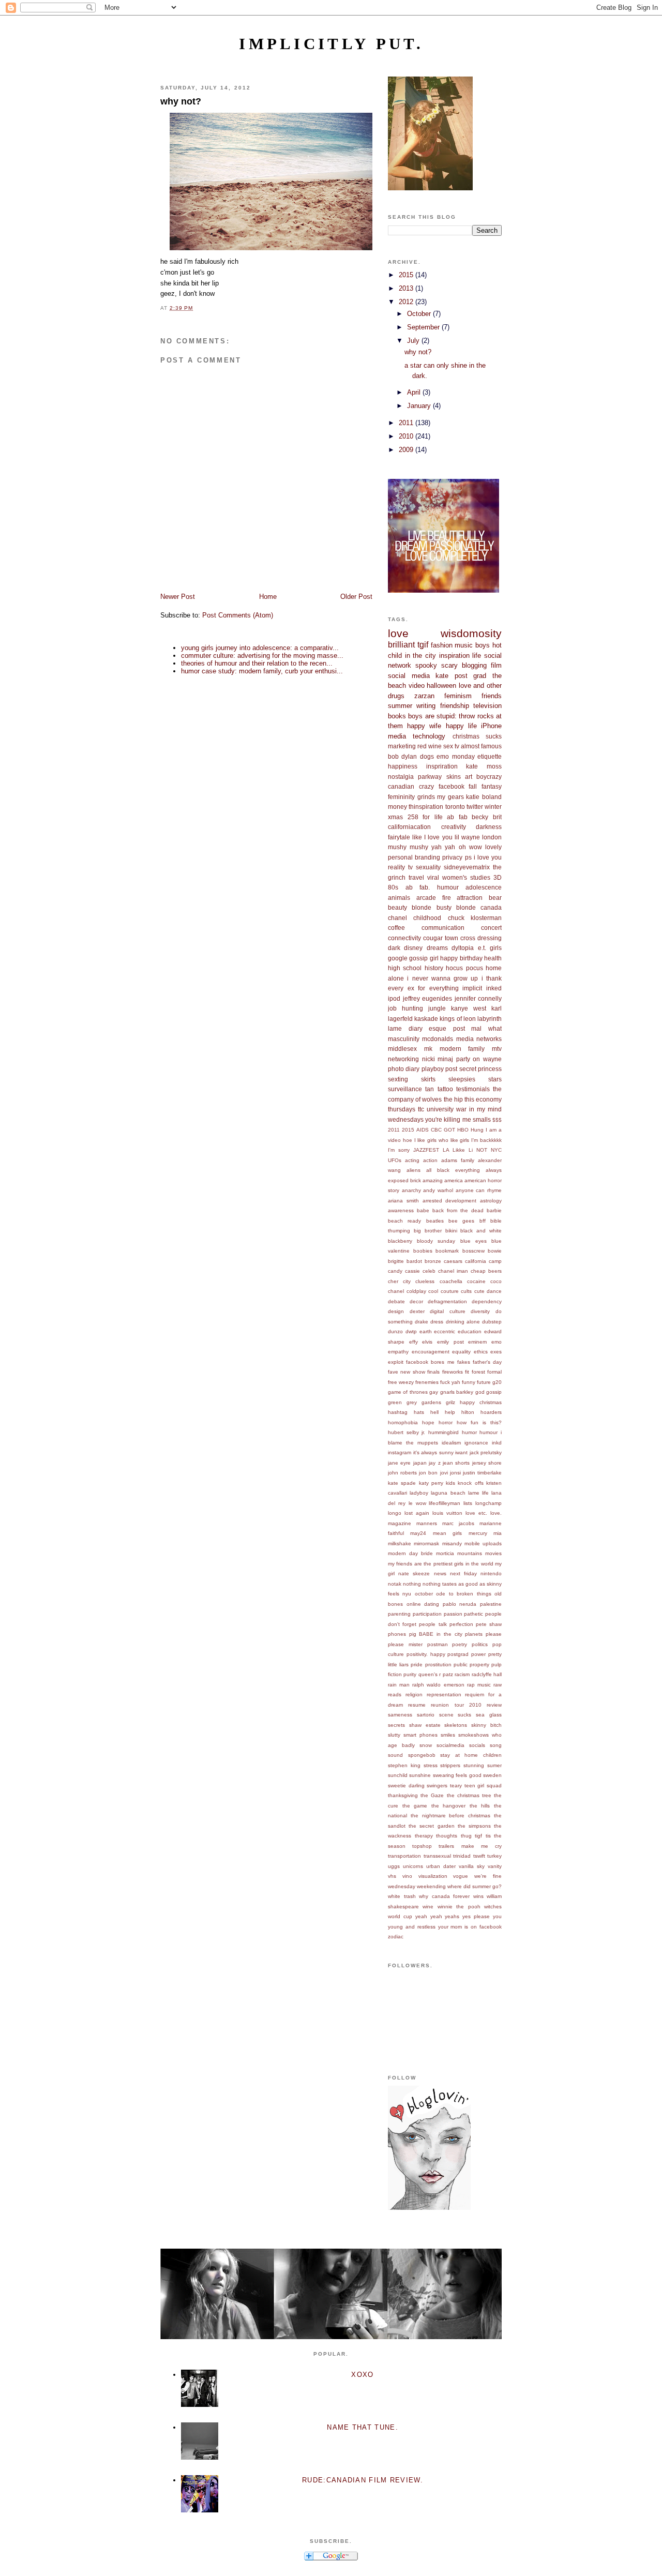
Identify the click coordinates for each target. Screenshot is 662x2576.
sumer (494, 1765)
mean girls (447, 1533)
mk (428, 1049)
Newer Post (178, 597)
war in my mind (479, 1109)
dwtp (411, 1331)
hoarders (491, 1412)
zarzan (424, 696)
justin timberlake (482, 1473)
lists (468, 1503)
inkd (497, 1443)
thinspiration (426, 807)
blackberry (400, 1241)
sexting (398, 1079)
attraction (470, 898)
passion (453, 1614)
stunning (474, 1765)
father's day (487, 1362)
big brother (428, 1231)
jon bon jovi (433, 1473)
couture (450, 1291)
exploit (396, 1362)
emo (496, 1342)
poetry (460, 1644)
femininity (401, 797)
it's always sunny (433, 1452)
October (420, 314)
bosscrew (473, 1251)
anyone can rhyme (479, 1190)
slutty (394, 1735)
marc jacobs (458, 1523)
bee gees (461, 1221)
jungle (437, 1008)
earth (426, 1331)
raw (498, 1685)
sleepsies (462, 1079)
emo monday (455, 756)
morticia (445, 1553)
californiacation (409, 827)
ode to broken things (463, 1594)
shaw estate (425, 1725)
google (398, 958)
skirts (428, 1079)
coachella (451, 1281)
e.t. (482, 948)
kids (450, 1483)
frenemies (427, 1382)
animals (399, 898)
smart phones (420, 1735)
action (430, 1160)
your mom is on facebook (470, 1927)
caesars (453, 1261)
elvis (427, 1342)
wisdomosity (471, 633)
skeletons (456, 1725)
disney (413, 948)
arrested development (450, 1201)
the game (415, 1806)
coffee (396, 928)
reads (395, 1694)
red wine (430, 746)
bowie (495, 1251)
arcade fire (434, 898)
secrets (396, 1725)
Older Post (356, 597)
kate (442, 676)
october (424, 1594)
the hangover (449, 1806)
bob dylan (402, 756)
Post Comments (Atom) (238, 615)
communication (443, 928)
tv (457, 746)
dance (494, 1291)
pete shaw (489, 1624)
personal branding (414, 857)
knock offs (470, 1483)
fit (467, 1372)
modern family (462, 1049)
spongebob (422, 1755)
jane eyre (399, 1463)
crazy (426, 786)
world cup (400, 1916)
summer (400, 706)
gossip (494, 1392)
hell (434, 1412)
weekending (431, 1886)
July (414, 341)
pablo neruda (460, 1604)
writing (426, 706)
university (440, 1109)
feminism (458, 696)
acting (412, 1160)
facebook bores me (430, 1362)
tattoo (445, 1089)
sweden (492, 1775)
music (464, 645)
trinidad (462, 1856)
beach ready (404, 1221)
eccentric (445, 1331)
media (397, 736)
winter (493, 807)
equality (461, 1352)
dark (394, 948)
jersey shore (487, 1463)
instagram (400, 1452)
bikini (451, 1231)
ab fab (457, 817)
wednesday (402, 1886)
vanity (495, 1866)
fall (473, 786)
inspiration (454, 656)
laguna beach (448, 1493)
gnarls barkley (457, 1392)
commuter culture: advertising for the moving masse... (262, 656)
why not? (181, 101)
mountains (470, 1553)
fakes (464, 1362)
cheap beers (486, 1271)
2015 (407, 275)
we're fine (488, 1876)
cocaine (476, 1281)
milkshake (400, 1543)
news (440, 1573)
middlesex (402, 1049)
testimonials (473, 1089)
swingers (437, 1786)
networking (403, 1059)
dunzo (395, 1331)
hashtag (398, 1412)
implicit (472, 988)
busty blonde (456, 907)
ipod (394, 998)
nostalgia (401, 777)
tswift (479, 1856)
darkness (489, 827)
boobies (423, 1251)
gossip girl (424, 958)
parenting (399, 1614)
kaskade (426, 1019)
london (492, 837)
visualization (433, 1876)
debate (396, 1301)
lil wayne (467, 837)
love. (496, 1513)
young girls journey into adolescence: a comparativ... (260, 648)
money (397, 807)
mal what (486, 1028)
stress (431, 1765)
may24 (418, 1533)
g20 (497, 1382)
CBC (436, 1130)
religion (414, 1694)
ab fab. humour (432, 887)
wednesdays (406, 1119)
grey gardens (424, 1402)
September (424, 327)
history (434, 968)
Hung (477, 1130)
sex (448, 746)
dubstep (492, 1322)
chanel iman (453, 1271)
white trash (402, 1896)
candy (395, 1271)
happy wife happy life (442, 726)
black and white (481, 1231)
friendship (455, 706)
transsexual (437, 1856)
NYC (496, 1150)
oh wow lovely (480, 847)
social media (409, 676)
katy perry (431, 1483)
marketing (402, 746)
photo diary (404, 1069)
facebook (452, 786)
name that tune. (363, 2427)
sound (395, 1755)
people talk (433, 1624)
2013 (407, 288)
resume (417, 1705)
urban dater (441, 1866)
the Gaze (432, 1795)
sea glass (489, 1715)
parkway (430, 777)
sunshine (420, 1775)
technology (429, 736)
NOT (482, 1150)
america (454, 1180)
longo (395, 1513)
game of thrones (408, 1392)
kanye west (469, 1008)
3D (498, 877)
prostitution (438, 1664)
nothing (412, 1584)
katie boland (484, 797)
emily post (450, 1342)
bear (495, 898)
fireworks (453, 1372)
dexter (417, 1311)
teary (456, 1786)
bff (483, 1221)
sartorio (426, 1715)
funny (469, 1382)
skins (454, 777)
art (469, 777)
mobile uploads (483, 1543)
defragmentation (447, 1301)
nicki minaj (438, 1059)
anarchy (411, 1190)
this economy (483, 1099)
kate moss (484, 766)
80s (393, 887)
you (497, 1916)
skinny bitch (486, 1725)
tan (430, 1089)
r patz (446, 1674)
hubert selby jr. (407, 1432)
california (476, 1261)
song (496, 1745)
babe (423, 1210)
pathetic (473, 1614)
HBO (463, 1130)
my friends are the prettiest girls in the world (441, 1564)
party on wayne (479, 1059)
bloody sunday (436, 1241)
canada (491, 907)
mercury (478, 1533)
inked (494, 988)
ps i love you (484, 857)
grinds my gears (441, 797)
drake (422, 1322)
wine (428, 1907)
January (420, 406)
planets (474, 1634)
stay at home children (471, 1755)
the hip (453, 1099)
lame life (478, 1493)
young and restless (412, 1927)
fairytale (399, 837)
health (493, 958)
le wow (417, 1503)
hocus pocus (464, 968)
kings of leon (457, 1019)
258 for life (425, 817)
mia (498, 1533)
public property (471, 1664)
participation (427, 1614)
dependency (487, 1301)
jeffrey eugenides (428, 998)
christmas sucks (477, 736)
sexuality (428, 867)
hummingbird (443, 1432)
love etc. (476, 1513)
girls (496, 948)
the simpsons (474, 1826)
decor (416, 1301)
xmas (395, 817)
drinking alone (463, 1322)
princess (490, 1069)
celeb (429, 1271)
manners (427, 1523)
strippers (450, 1765)
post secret (461, 1069)
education (470, 1331)
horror (446, 1422)
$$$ (497, 1120)
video (417, 686)
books (397, 716)
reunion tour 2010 (456, 1705)
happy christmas (481, 1402)
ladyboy (419, 1493)
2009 (407, 450)
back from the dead (458, 1210)
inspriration (442, 766)
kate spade (402, 1483)
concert (491, 928)
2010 (407, 436)
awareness (401, 1210)
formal (494, 1372)
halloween (441, 686)
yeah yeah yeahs (438, 1916)
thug (466, 1836)
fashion (442, 645)
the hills (480, 1806)
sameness (400, 1715)
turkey (494, 1856)
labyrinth (490, 1019)
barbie (494, 1210)
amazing (433, 1180)
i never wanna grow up (442, 978)
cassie (412, 1271)
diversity (480, 1311)
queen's (428, 1674)
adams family (458, 1160)
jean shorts (456, 1463)
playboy (433, 1069)
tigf (478, 1836)
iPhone (491, 726)
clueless (425, 1281)
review (494, 1705)
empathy (398, 1352)
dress (437, 1322)
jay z (434, 1463)
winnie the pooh (459, 1907)
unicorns (413, 1866)
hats (419, 1412)
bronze (433, 1261)
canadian (401, 786)
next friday (463, 1573)
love (398, 633)
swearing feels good (457, 1775)
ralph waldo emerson (438, 1685)
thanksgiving (403, 1795)
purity (410, 1674)
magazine (400, 1523)
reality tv (400, 867)
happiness (403, 766)
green (395, 1402)
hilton (468, 1412)
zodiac (396, 1937)
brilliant (401, 645)
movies (493, 1553)
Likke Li (463, 1150)
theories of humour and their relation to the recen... (257, 663)
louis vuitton (447, 1513)
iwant (461, 1452)
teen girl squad (483, 1786)
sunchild (398, 1775)
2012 (407, 302)
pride (417, 1664)
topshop (422, 1846)
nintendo (491, 1573)
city (407, 1281)
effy (413, 1342)
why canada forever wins (451, 1896)
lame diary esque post (426, 1028)
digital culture (448, 1311)
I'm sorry (399, 1150)
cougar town (441, 938)
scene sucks (455, 1715)
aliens (413, 1170)
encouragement (431, 1352)
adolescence (484, 887)
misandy (452, 1543)
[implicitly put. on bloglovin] (429, 2208)
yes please (476, 1916)
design (396, 1311)
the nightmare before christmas (450, 1816)
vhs (392, 1876)
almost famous (481, 746)
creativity (454, 827)
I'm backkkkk (486, 1140)
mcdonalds (438, 1039)
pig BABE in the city (436, 1634)
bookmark (447, 1251)
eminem (477, 1342)
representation (444, 1694)
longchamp (488, 1503)
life (477, 656)
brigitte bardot (405, 1261)
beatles (435, 1221)
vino (407, 1876)
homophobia (403, 1422)
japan (420, 1463)
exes (496, 1352)
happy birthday (461, 958)
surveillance (405, 1089)
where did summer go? (475, 1886)
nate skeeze (414, 1573)
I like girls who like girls (442, 1140)
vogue (461, 1876)
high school (405, 968)
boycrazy (489, 777)
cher (393, 1281)
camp (495, 1261)
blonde (422, 907)
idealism (451, 1443)
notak (395, 1584)
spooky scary (437, 665)
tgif (423, 645)
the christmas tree (469, 1795)
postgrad (458, 1654)
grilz (450, 1402)
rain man (399, 1685)
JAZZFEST (426, 1150)
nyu (407, 1594)
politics (480, 1644)
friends (492, 696)
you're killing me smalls (458, 1119)
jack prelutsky (486, 1452)
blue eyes (473, 1241)
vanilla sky (472, 1866)
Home (268, 597)
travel (416, 877)
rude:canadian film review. (363, 2480)
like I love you (432, 837)
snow (426, 1745)
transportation (404, 1856)
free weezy (401, 1382)
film (496, 665)
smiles (448, 1735)
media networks (479, 1039)
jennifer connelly (478, 998)
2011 (407, 423)
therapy (424, 1836)
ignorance (476, 1443)
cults (466, 1291)
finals (433, 1372)
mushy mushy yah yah (422, 847)
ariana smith (403, 1201)
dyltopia (463, 948)
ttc (421, 1109)
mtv (497, 1049)
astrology (491, 1201)
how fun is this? (479, 1422)
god (480, 1392)
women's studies (466, 877)
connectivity (404, 938)
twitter (475, 807)
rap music (479, 1685)
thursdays (402, 1109)
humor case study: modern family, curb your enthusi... (262, 671)
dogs (427, 756)
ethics (481, 1352)
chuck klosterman (475, 918)
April (415, 392)
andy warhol (438, 1190)
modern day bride (410, 1553)
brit (497, 817)
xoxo (362, 2375)
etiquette (490, 756)
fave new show (407, 1372)
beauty (397, 907)
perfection (461, 1624)
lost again (417, 1513)
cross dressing (481, 938)
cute (479, 1291)
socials (477, 1745)
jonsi (455, 1473)
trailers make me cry (470, 1846)
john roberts (402, 1473)
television (487, 706)
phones (397, 1634)
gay (434, 1392)
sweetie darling (406, 1786)
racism (462, 1674)
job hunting (405, 1008)
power (478, 1654)
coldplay (416, 1291)
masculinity (404, 1039)
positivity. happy (426, 1654)
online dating (423, 1604)
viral (433, 877)
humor (469, 1432)
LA (446, 1150)
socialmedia (450, 1745)
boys (483, 645)
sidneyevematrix (467, 867)
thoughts (447, 1836)
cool (433, 1291)
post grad (471, 676)
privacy (452, 857)
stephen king (404, 1765)
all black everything (453, 1170)
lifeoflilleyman (445, 1503)
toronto (455, 807)
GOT (449, 1130)
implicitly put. (331, 44)
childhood (427, 918)
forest (478, 1372)
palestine (491, 1604)
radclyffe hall (487, 1674)
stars (495, 1079)
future (484, 1382)
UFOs (395, 1160)
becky (480, 817)
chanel (397, 918)
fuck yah (450, 1382)
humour (488, 1432)
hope (428, 1422)
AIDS (423, 1130)
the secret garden (431, 1826)
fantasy (492, 786)
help (450, 1412)
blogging (474, 665)
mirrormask (426, 1543)
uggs (394, 1866)
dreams (437, 948)
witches (493, 1907)
